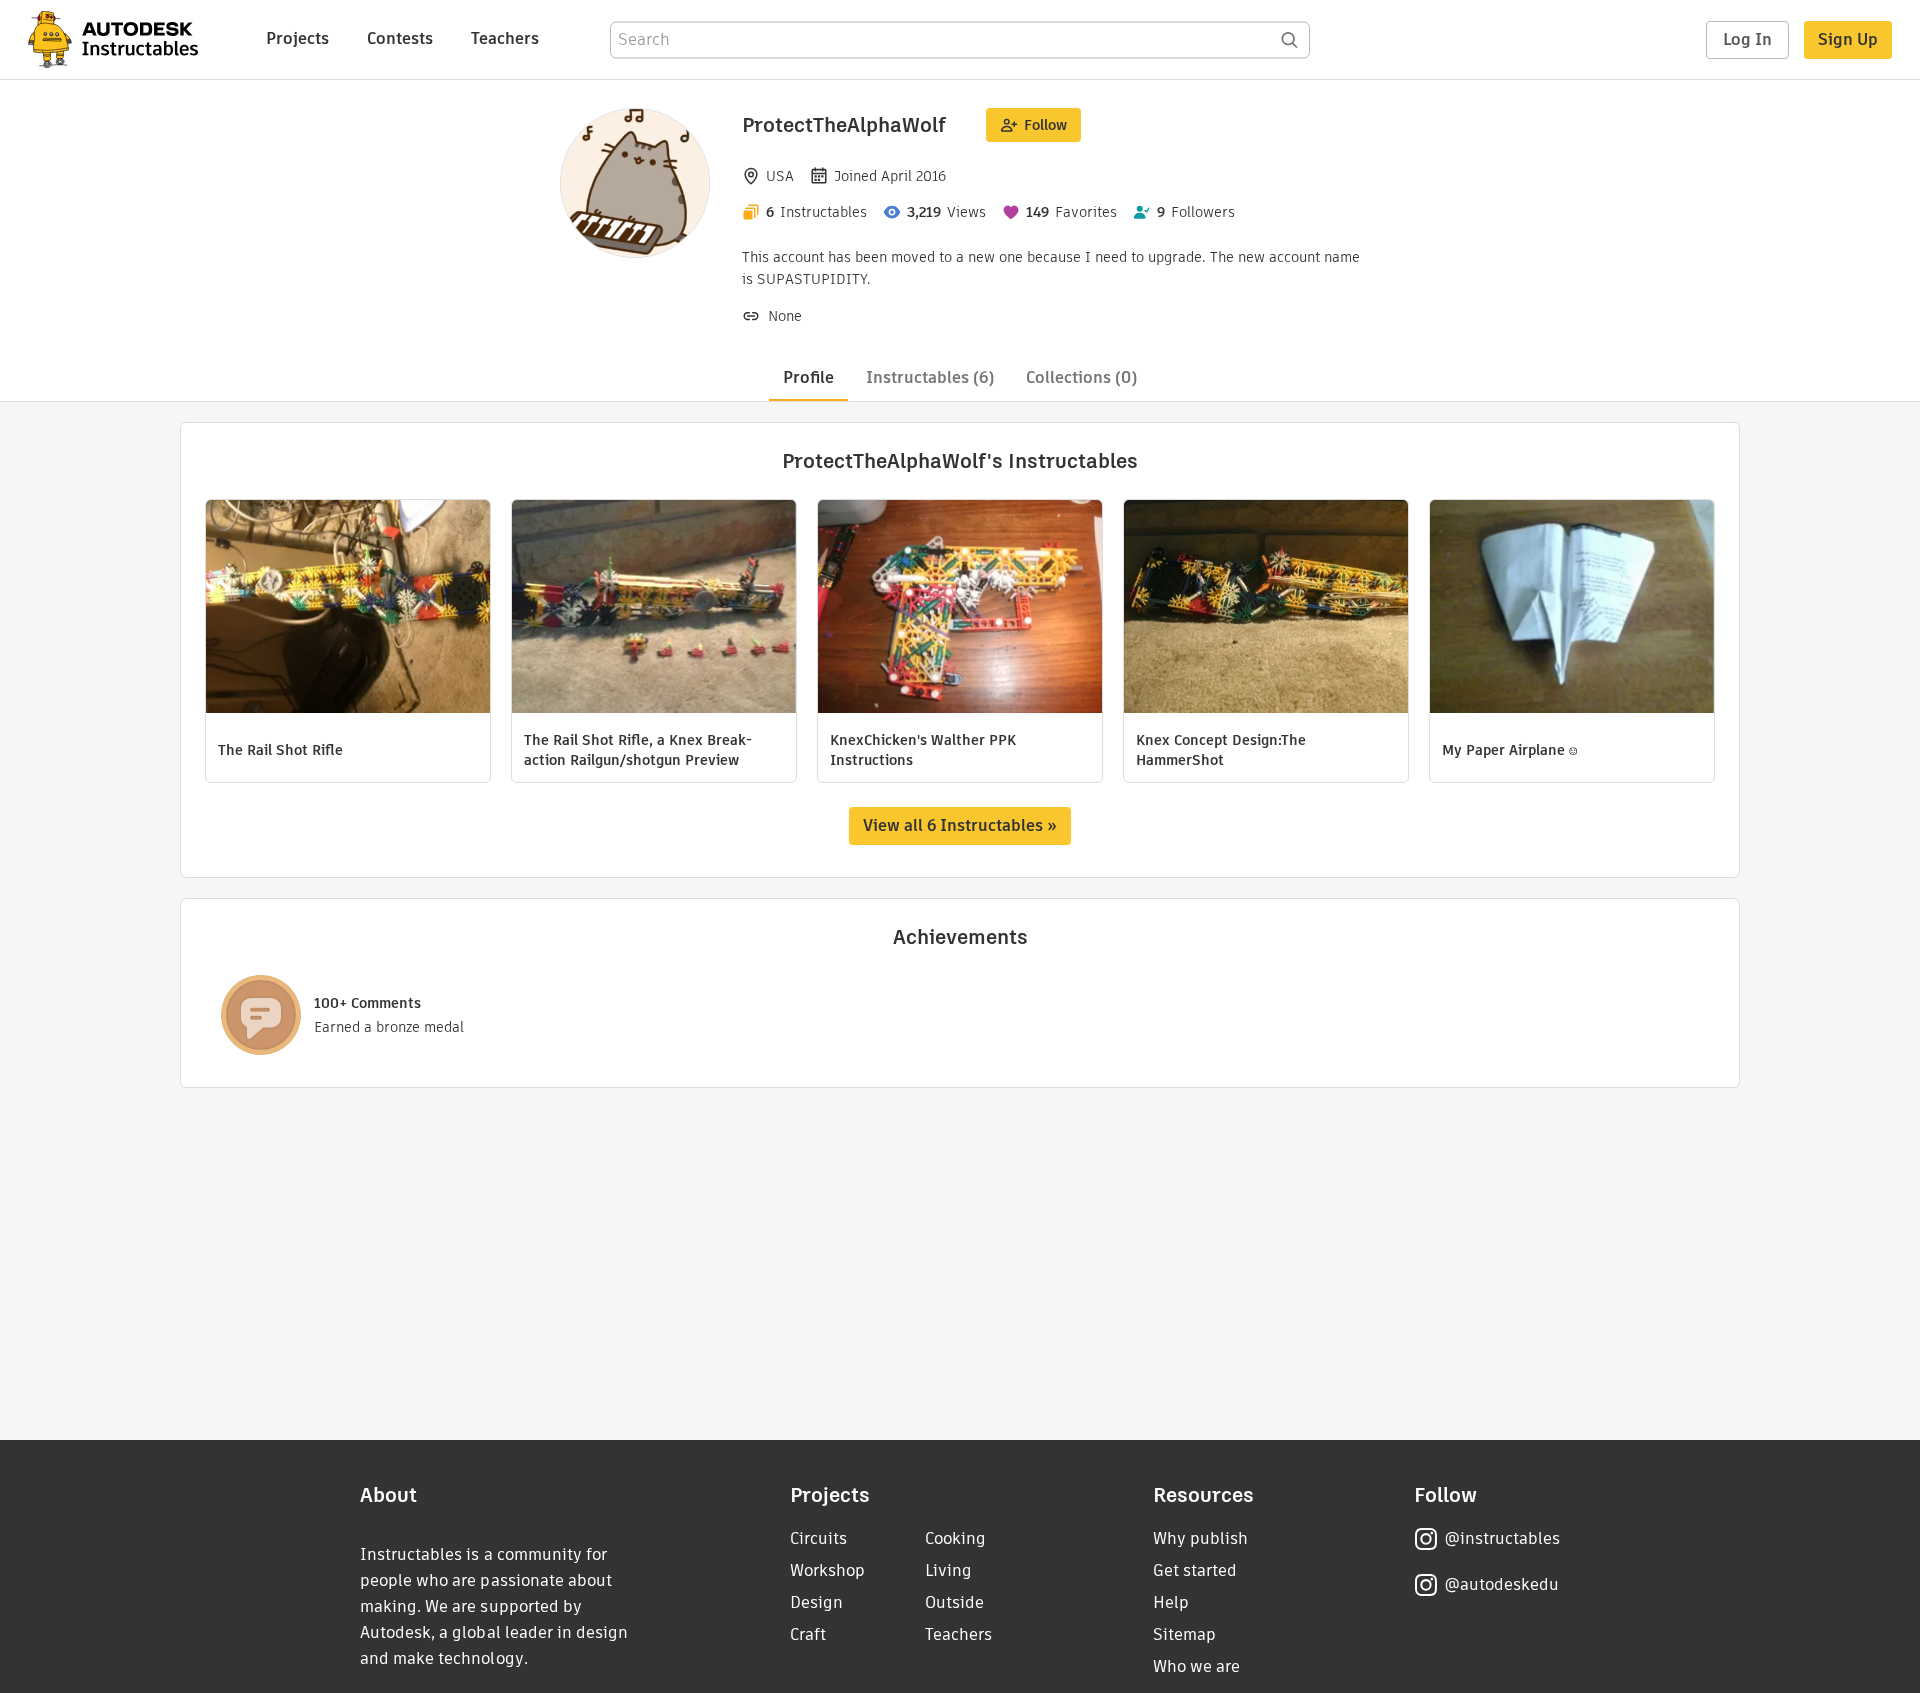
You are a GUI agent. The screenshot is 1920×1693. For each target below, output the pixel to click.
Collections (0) (1081, 377)
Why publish (1200, 1538)
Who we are (1196, 1666)
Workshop (827, 1570)
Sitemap (1184, 1634)
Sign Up (1848, 39)
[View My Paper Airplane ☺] (1572, 609)
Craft (808, 1634)
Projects (297, 38)
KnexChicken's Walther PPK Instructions (923, 750)
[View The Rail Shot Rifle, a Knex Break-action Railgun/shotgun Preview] (654, 609)
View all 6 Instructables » (960, 825)
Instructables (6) (930, 377)
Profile (808, 377)
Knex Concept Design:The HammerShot (1221, 750)
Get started (1195, 1570)
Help (1171, 1602)
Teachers (505, 38)
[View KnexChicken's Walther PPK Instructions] (960, 609)
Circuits (818, 1538)
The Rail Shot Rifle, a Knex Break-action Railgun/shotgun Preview (638, 750)
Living (948, 1570)
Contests (400, 38)
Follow (1045, 125)
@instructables (1502, 1538)
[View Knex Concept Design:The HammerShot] (1266, 609)
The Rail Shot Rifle (280, 750)
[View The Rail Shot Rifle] (348, 609)
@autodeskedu (1501, 1584)
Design (816, 1602)
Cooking (955, 1538)
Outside (954, 1602)
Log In (1747, 39)
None (785, 316)
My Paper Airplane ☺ (1509, 750)
